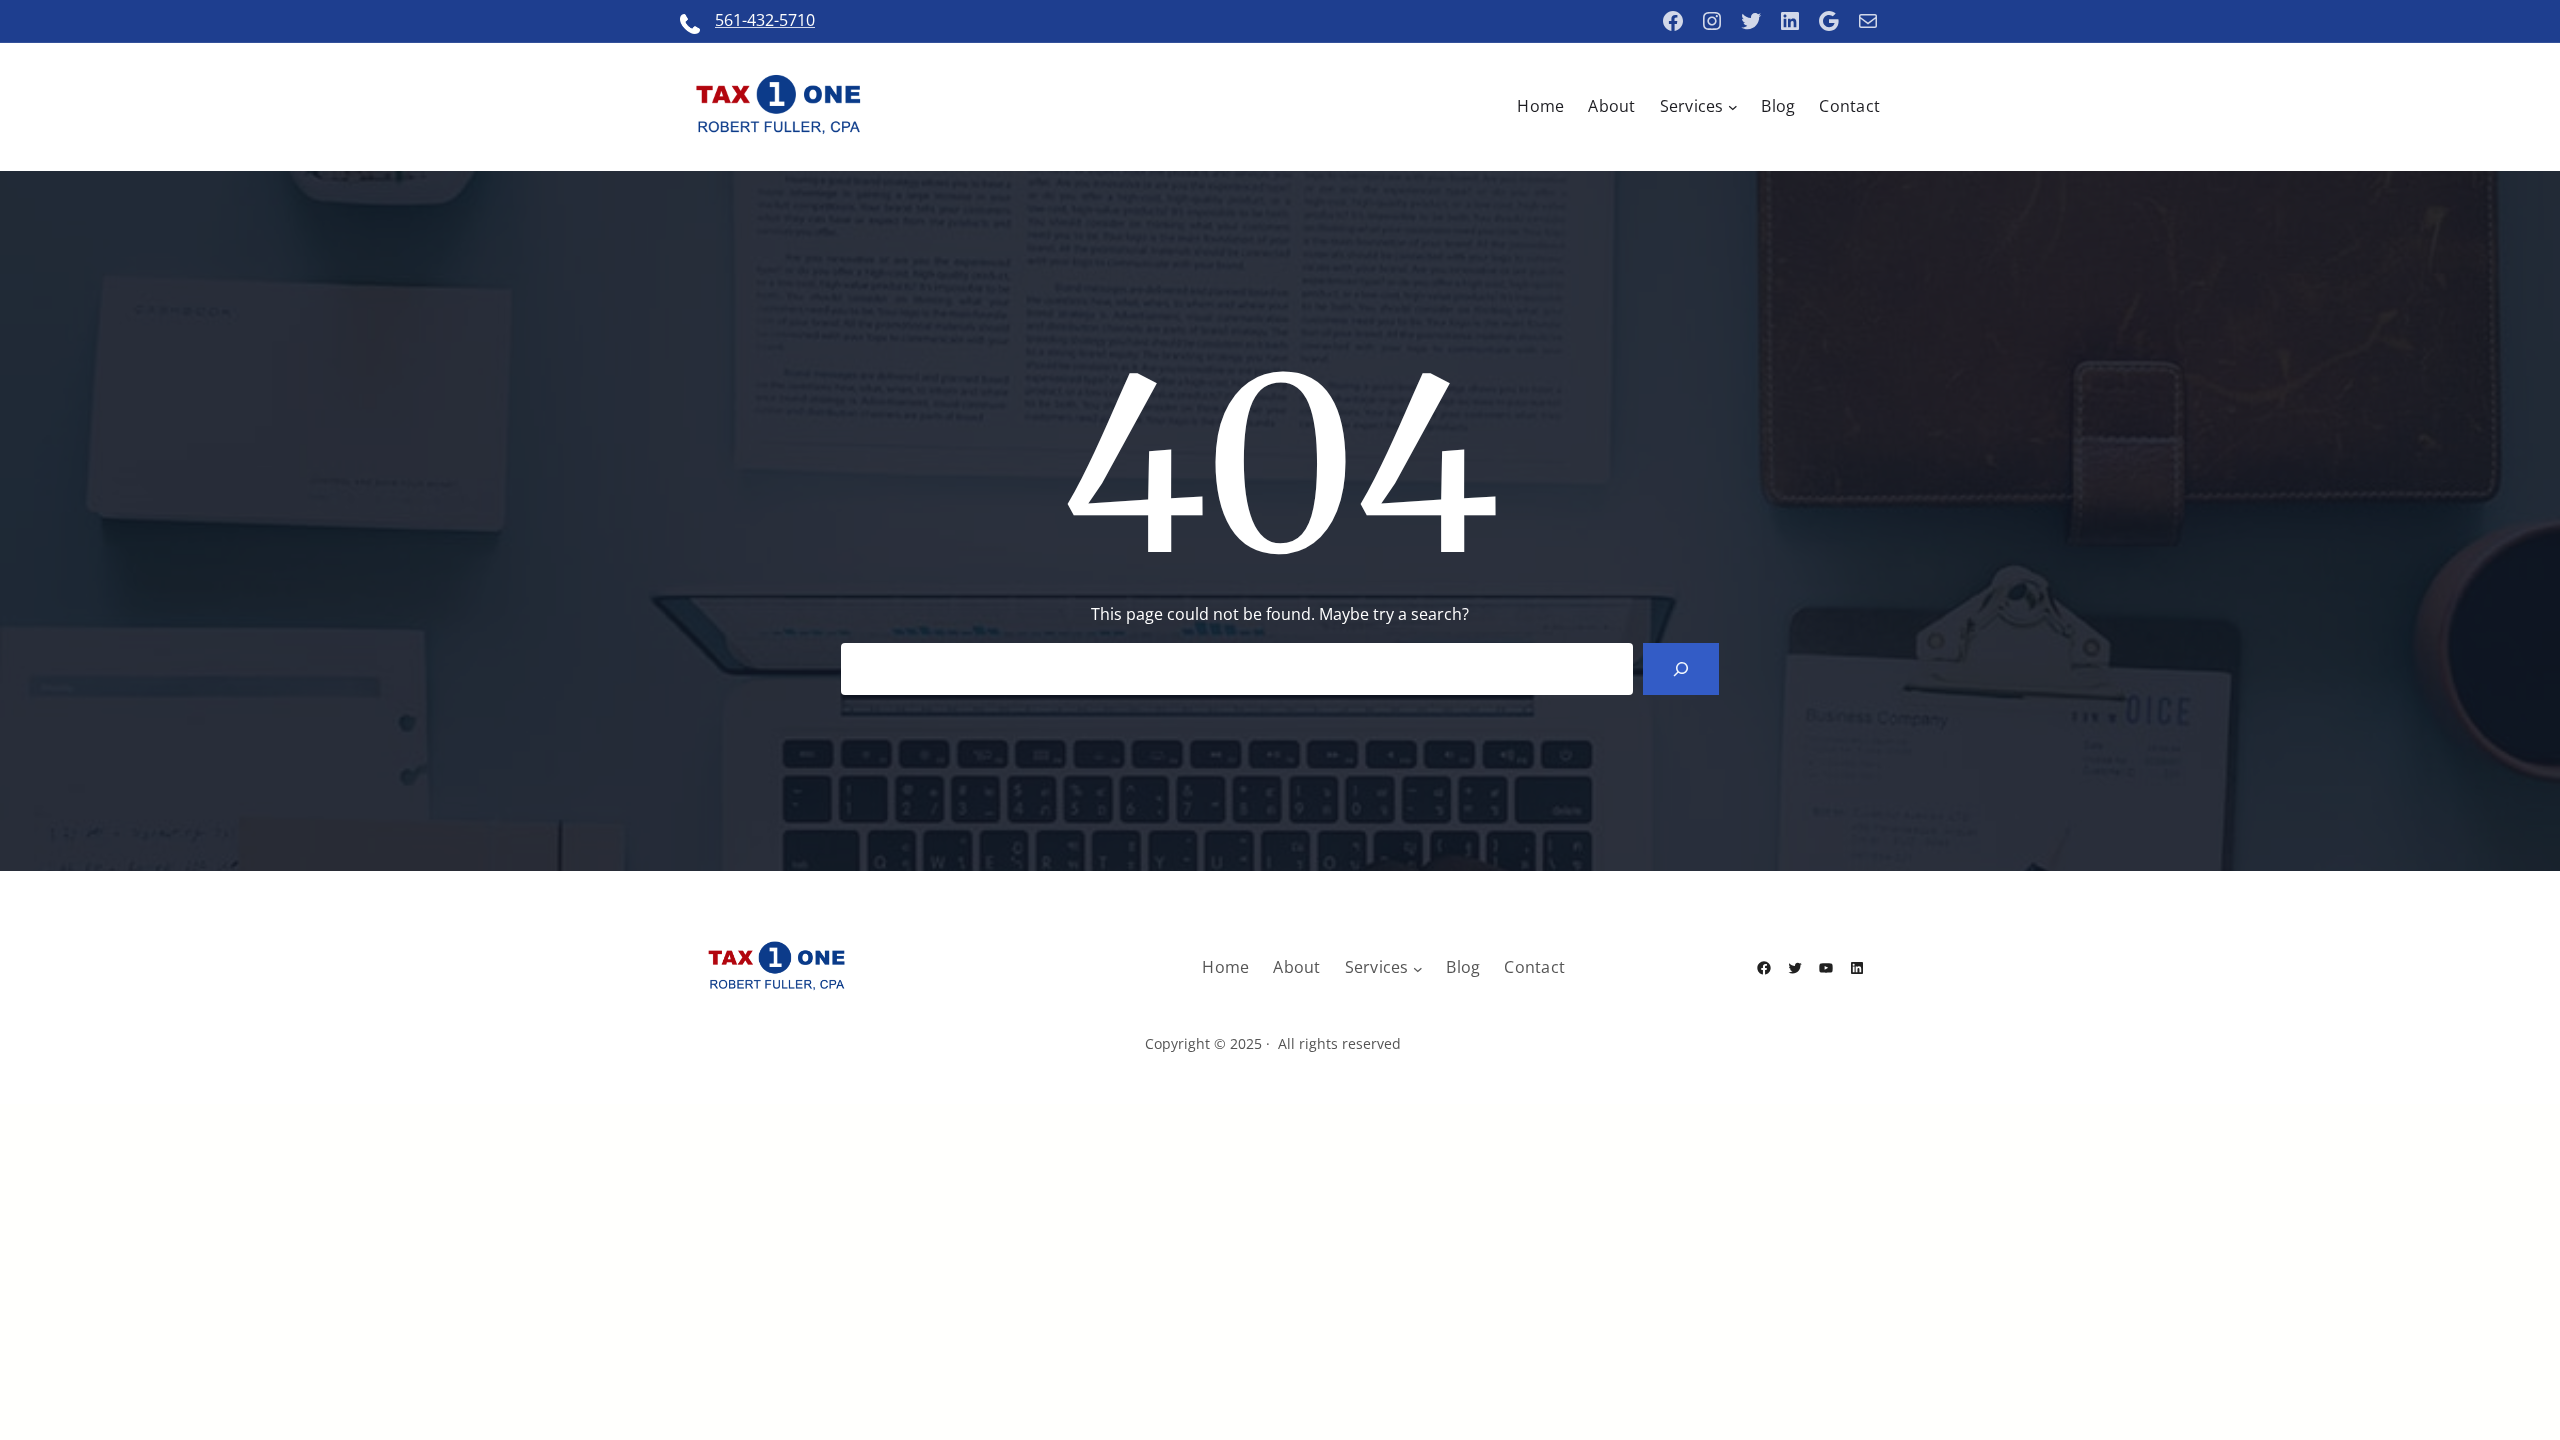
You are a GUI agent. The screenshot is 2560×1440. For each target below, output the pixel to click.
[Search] (1681, 669)
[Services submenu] (1733, 107)
